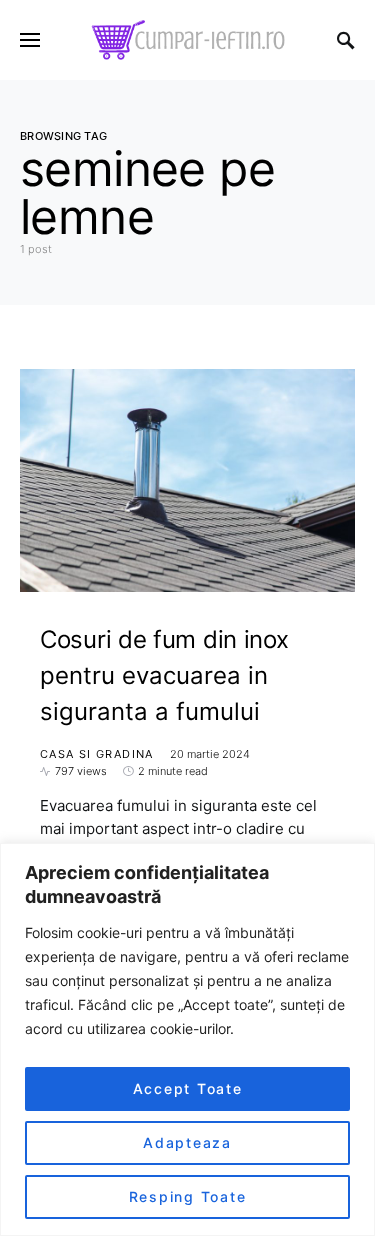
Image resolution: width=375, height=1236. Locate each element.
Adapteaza (187, 1142)
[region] (187, 1039)
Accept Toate (188, 1088)
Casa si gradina (97, 754)
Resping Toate (188, 1196)
